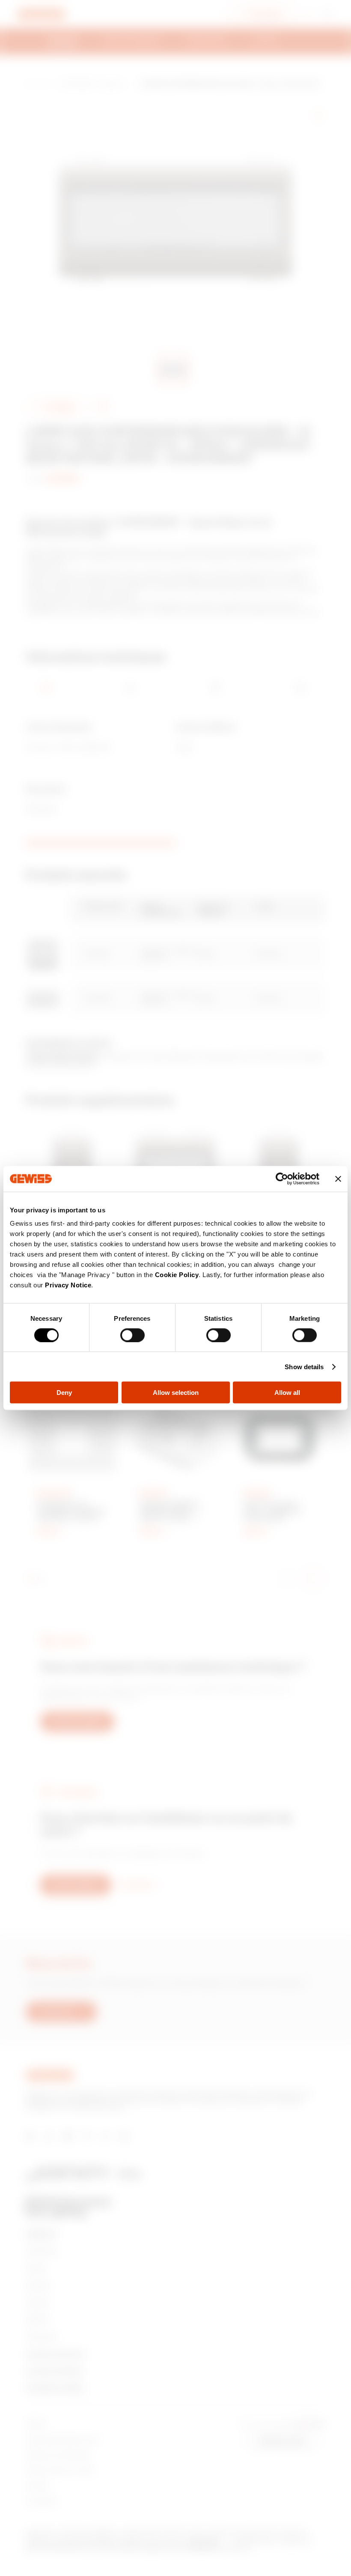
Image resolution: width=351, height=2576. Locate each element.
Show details (304, 1366)
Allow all (287, 1393)
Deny (64, 1393)
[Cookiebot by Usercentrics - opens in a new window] (282, 1179)
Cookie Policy (177, 1275)
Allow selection (176, 1393)
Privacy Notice (68, 1285)
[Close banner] (338, 1179)
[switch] (132, 1335)
